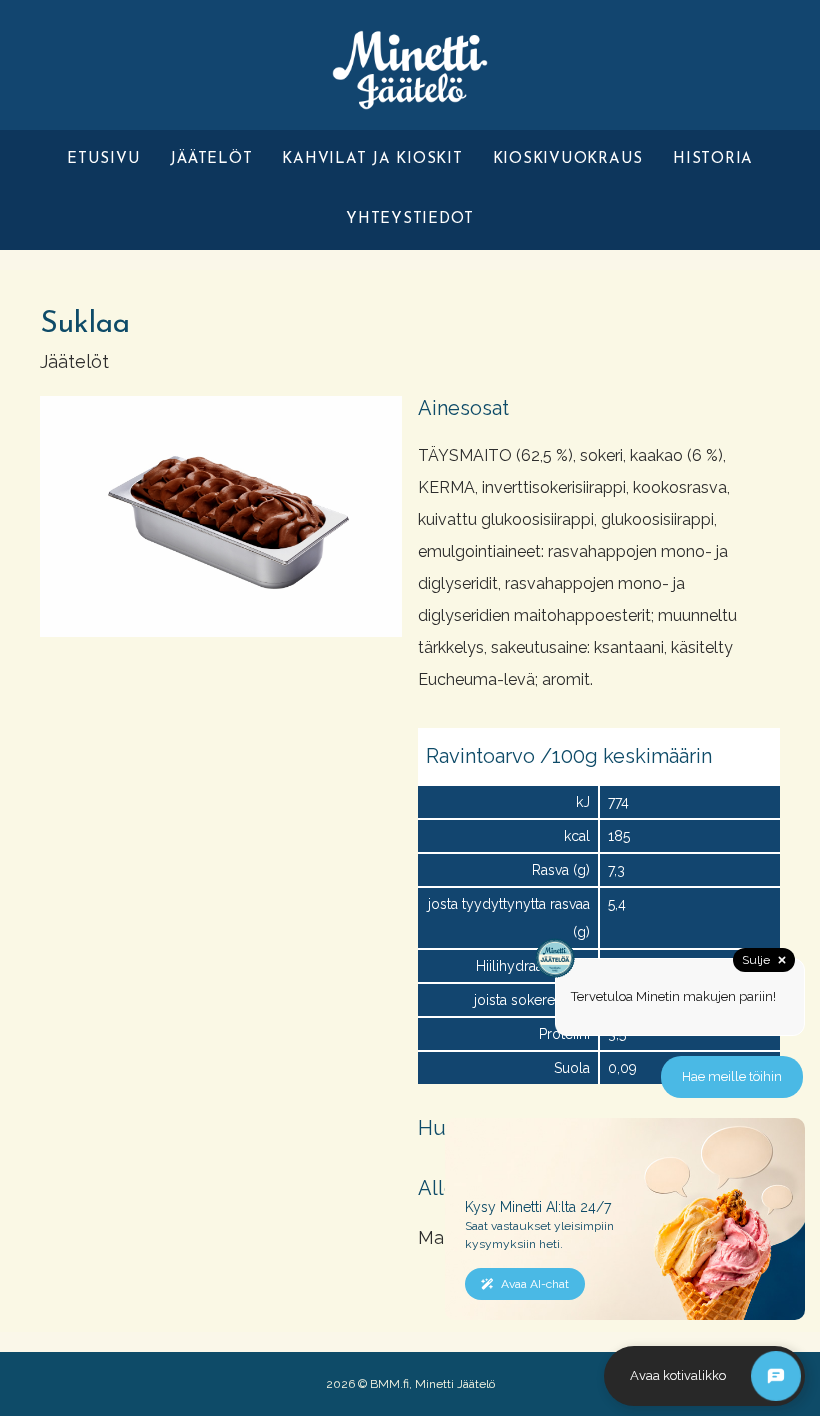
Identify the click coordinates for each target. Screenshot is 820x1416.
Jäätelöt (211, 159)
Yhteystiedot (410, 219)
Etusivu (103, 159)
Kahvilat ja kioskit (372, 159)
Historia (713, 159)
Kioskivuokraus (568, 159)
